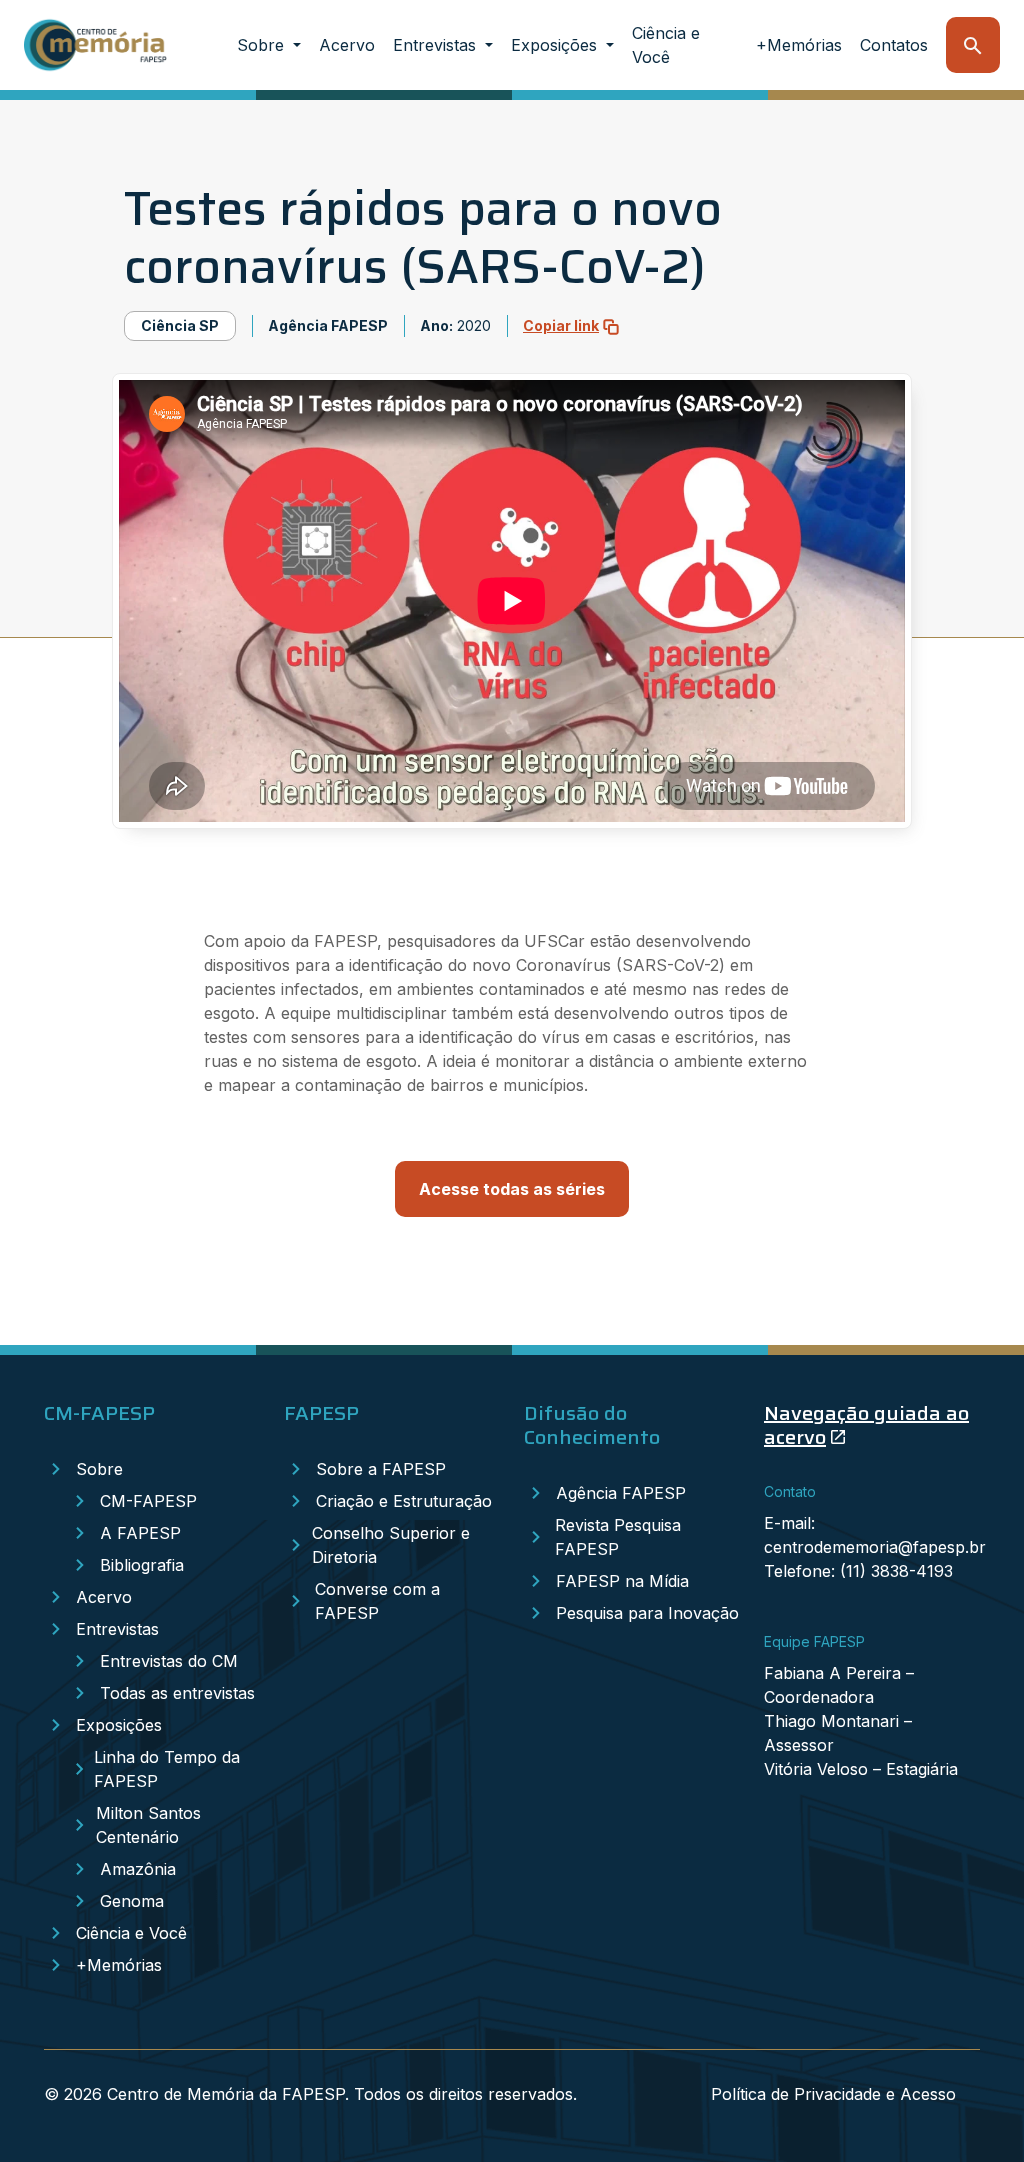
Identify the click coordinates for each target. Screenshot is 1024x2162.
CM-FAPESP (148, 1501)
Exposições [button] (556, 45)
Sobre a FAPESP (381, 1469)
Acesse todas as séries (512, 1189)
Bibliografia (142, 1565)
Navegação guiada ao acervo (866, 1425)
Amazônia (138, 1869)
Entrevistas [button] (437, 45)
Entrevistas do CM (169, 1661)
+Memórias (799, 45)
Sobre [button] (263, 45)
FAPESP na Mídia (622, 1581)
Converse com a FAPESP (377, 1601)
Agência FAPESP (621, 1493)
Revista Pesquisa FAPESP (618, 1537)
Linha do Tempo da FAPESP (167, 1769)
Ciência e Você (666, 45)
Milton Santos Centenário (148, 1825)
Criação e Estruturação (404, 1501)
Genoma (132, 1901)
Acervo (347, 45)
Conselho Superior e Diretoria (391, 1545)
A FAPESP (140, 1533)
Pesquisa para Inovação (647, 1613)
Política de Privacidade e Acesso (833, 2094)
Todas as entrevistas (177, 1693)
